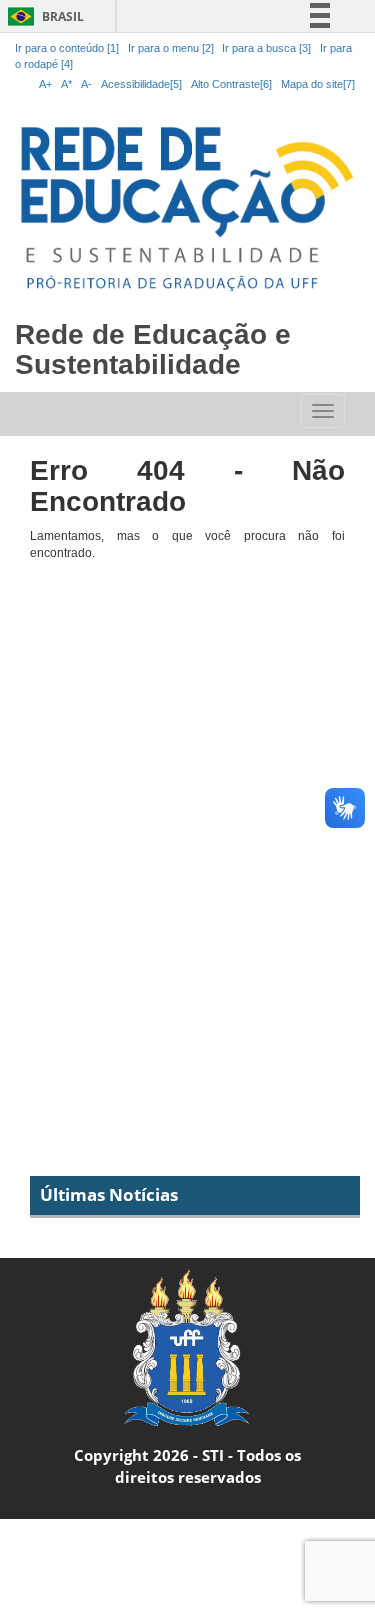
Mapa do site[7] (318, 84)
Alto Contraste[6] (231, 84)
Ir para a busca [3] (266, 48)
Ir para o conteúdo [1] (67, 48)
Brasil (42, 16)
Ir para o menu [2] (172, 48)
